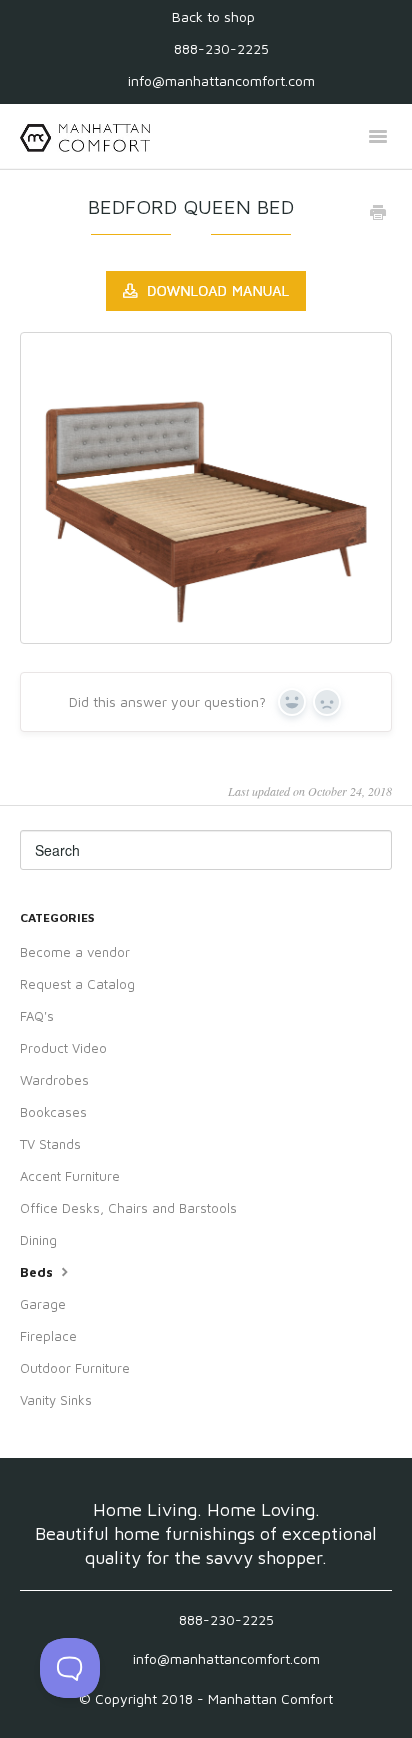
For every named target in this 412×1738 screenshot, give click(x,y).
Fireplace (48, 1336)
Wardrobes (54, 1080)
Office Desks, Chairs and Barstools (128, 1208)
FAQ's (37, 1016)
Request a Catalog (77, 984)
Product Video (63, 1048)
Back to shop (213, 16)
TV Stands (50, 1144)
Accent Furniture (70, 1176)
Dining (38, 1240)
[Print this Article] (378, 214)
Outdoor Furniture (75, 1368)
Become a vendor (75, 952)
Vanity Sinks (56, 1400)
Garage (43, 1304)
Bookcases (53, 1112)
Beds (38, 1272)
